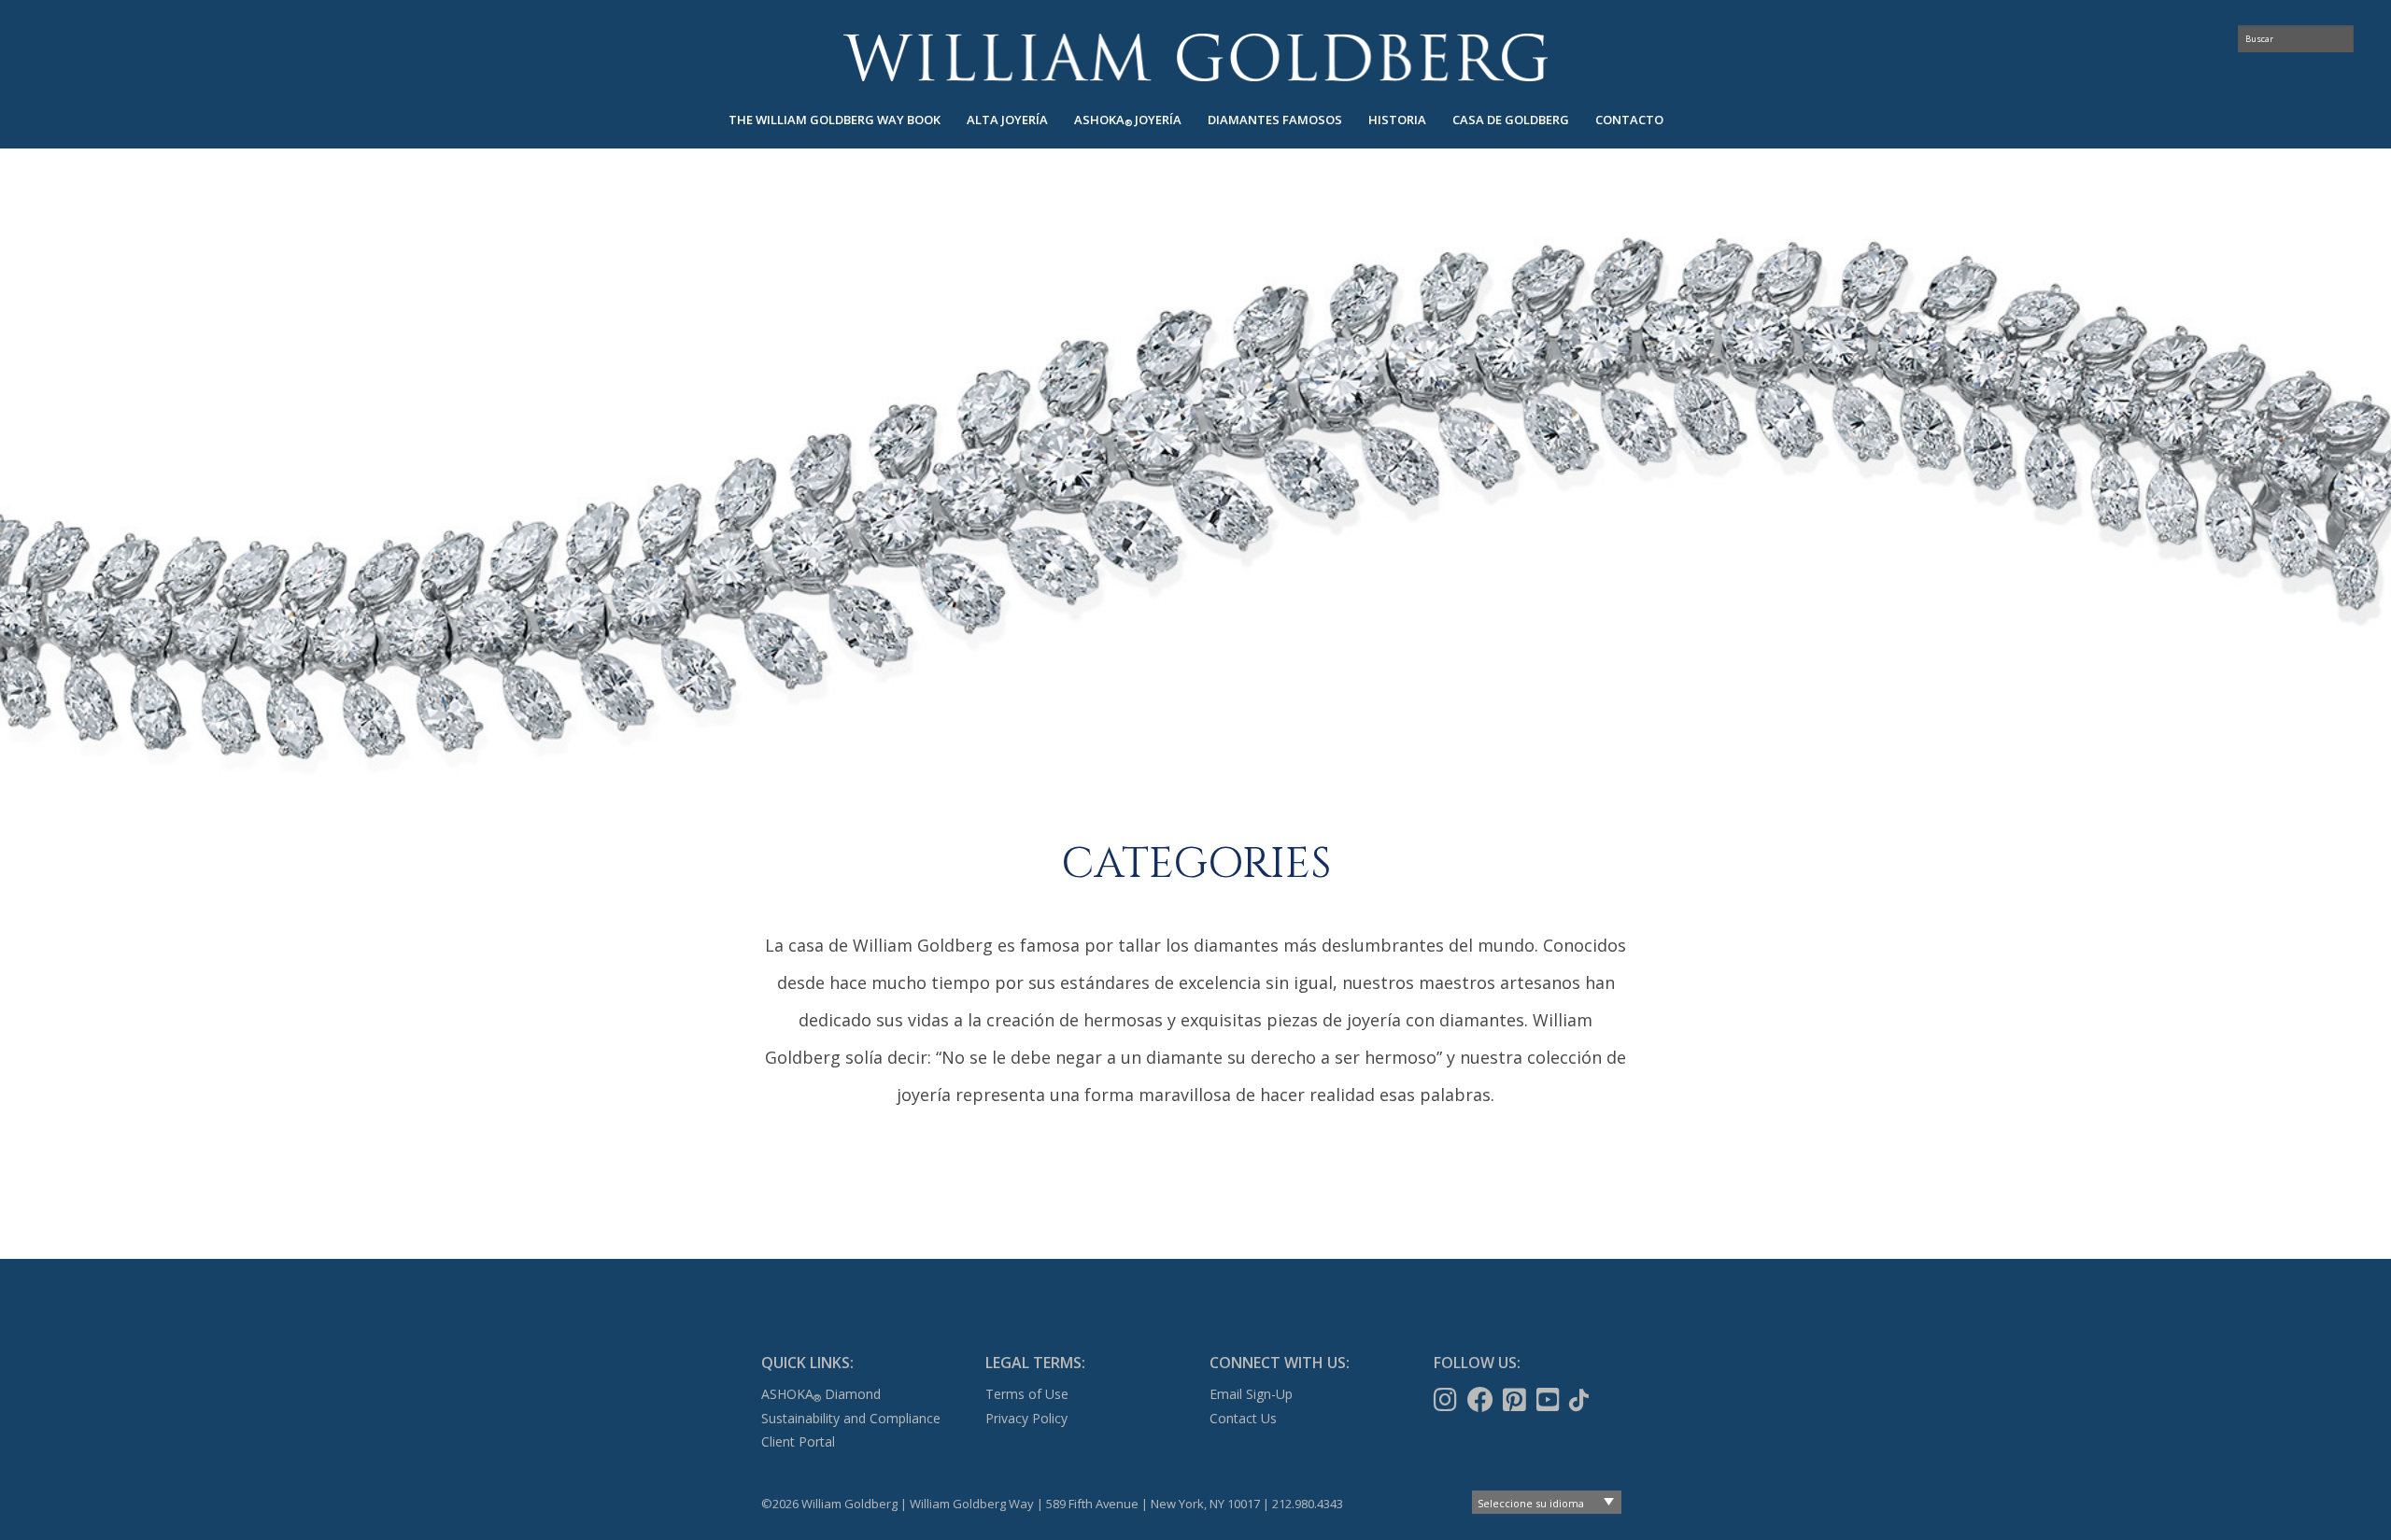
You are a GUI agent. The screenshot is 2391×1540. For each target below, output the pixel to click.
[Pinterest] (1516, 1400)
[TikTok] (1581, 1400)
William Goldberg (1195, 57)
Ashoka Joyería (1128, 120)
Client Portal (798, 1441)
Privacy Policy (1026, 1418)
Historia (1397, 120)
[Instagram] (1447, 1400)
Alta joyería (1007, 120)
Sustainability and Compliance (851, 1418)
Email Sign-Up (1251, 1394)
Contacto (1629, 120)
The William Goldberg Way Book (835, 120)
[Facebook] (1482, 1400)
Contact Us (1243, 1418)
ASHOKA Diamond (821, 1394)
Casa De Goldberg (1511, 120)
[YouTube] (1550, 1400)
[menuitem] (835, 120)
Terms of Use (1027, 1394)
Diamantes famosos (1275, 120)
